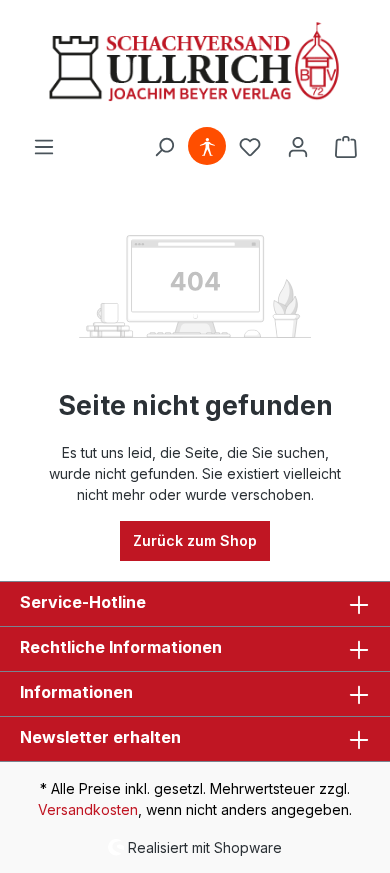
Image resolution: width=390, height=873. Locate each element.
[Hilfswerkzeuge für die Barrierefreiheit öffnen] (207, 147)
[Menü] (44, 147)
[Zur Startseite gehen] (195, 63)
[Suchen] (164, 147)
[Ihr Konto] (298, 147)
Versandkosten (88, 809)
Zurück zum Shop (195, 540)
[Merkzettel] (250, 147)
